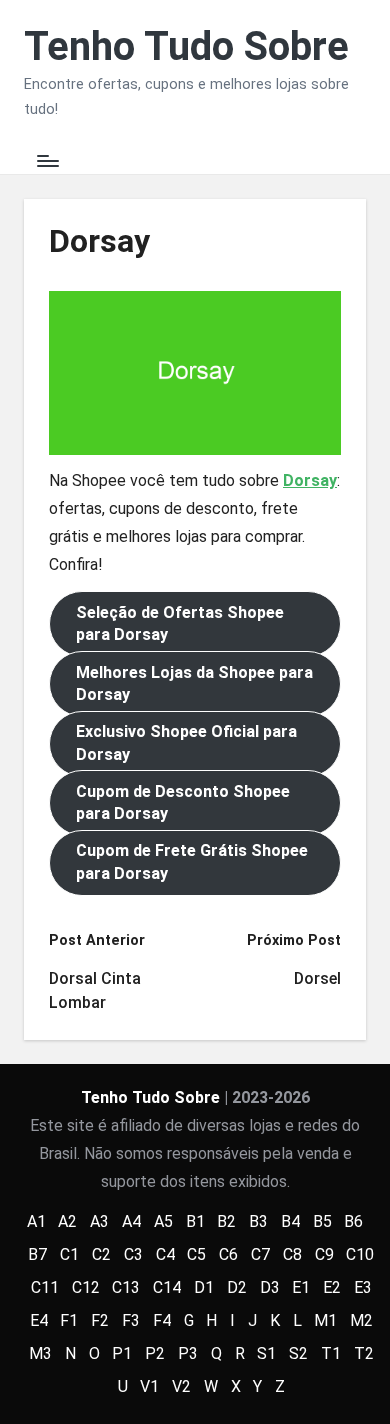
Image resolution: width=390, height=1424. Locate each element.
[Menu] (47, 161)
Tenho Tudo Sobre (186, 47)
